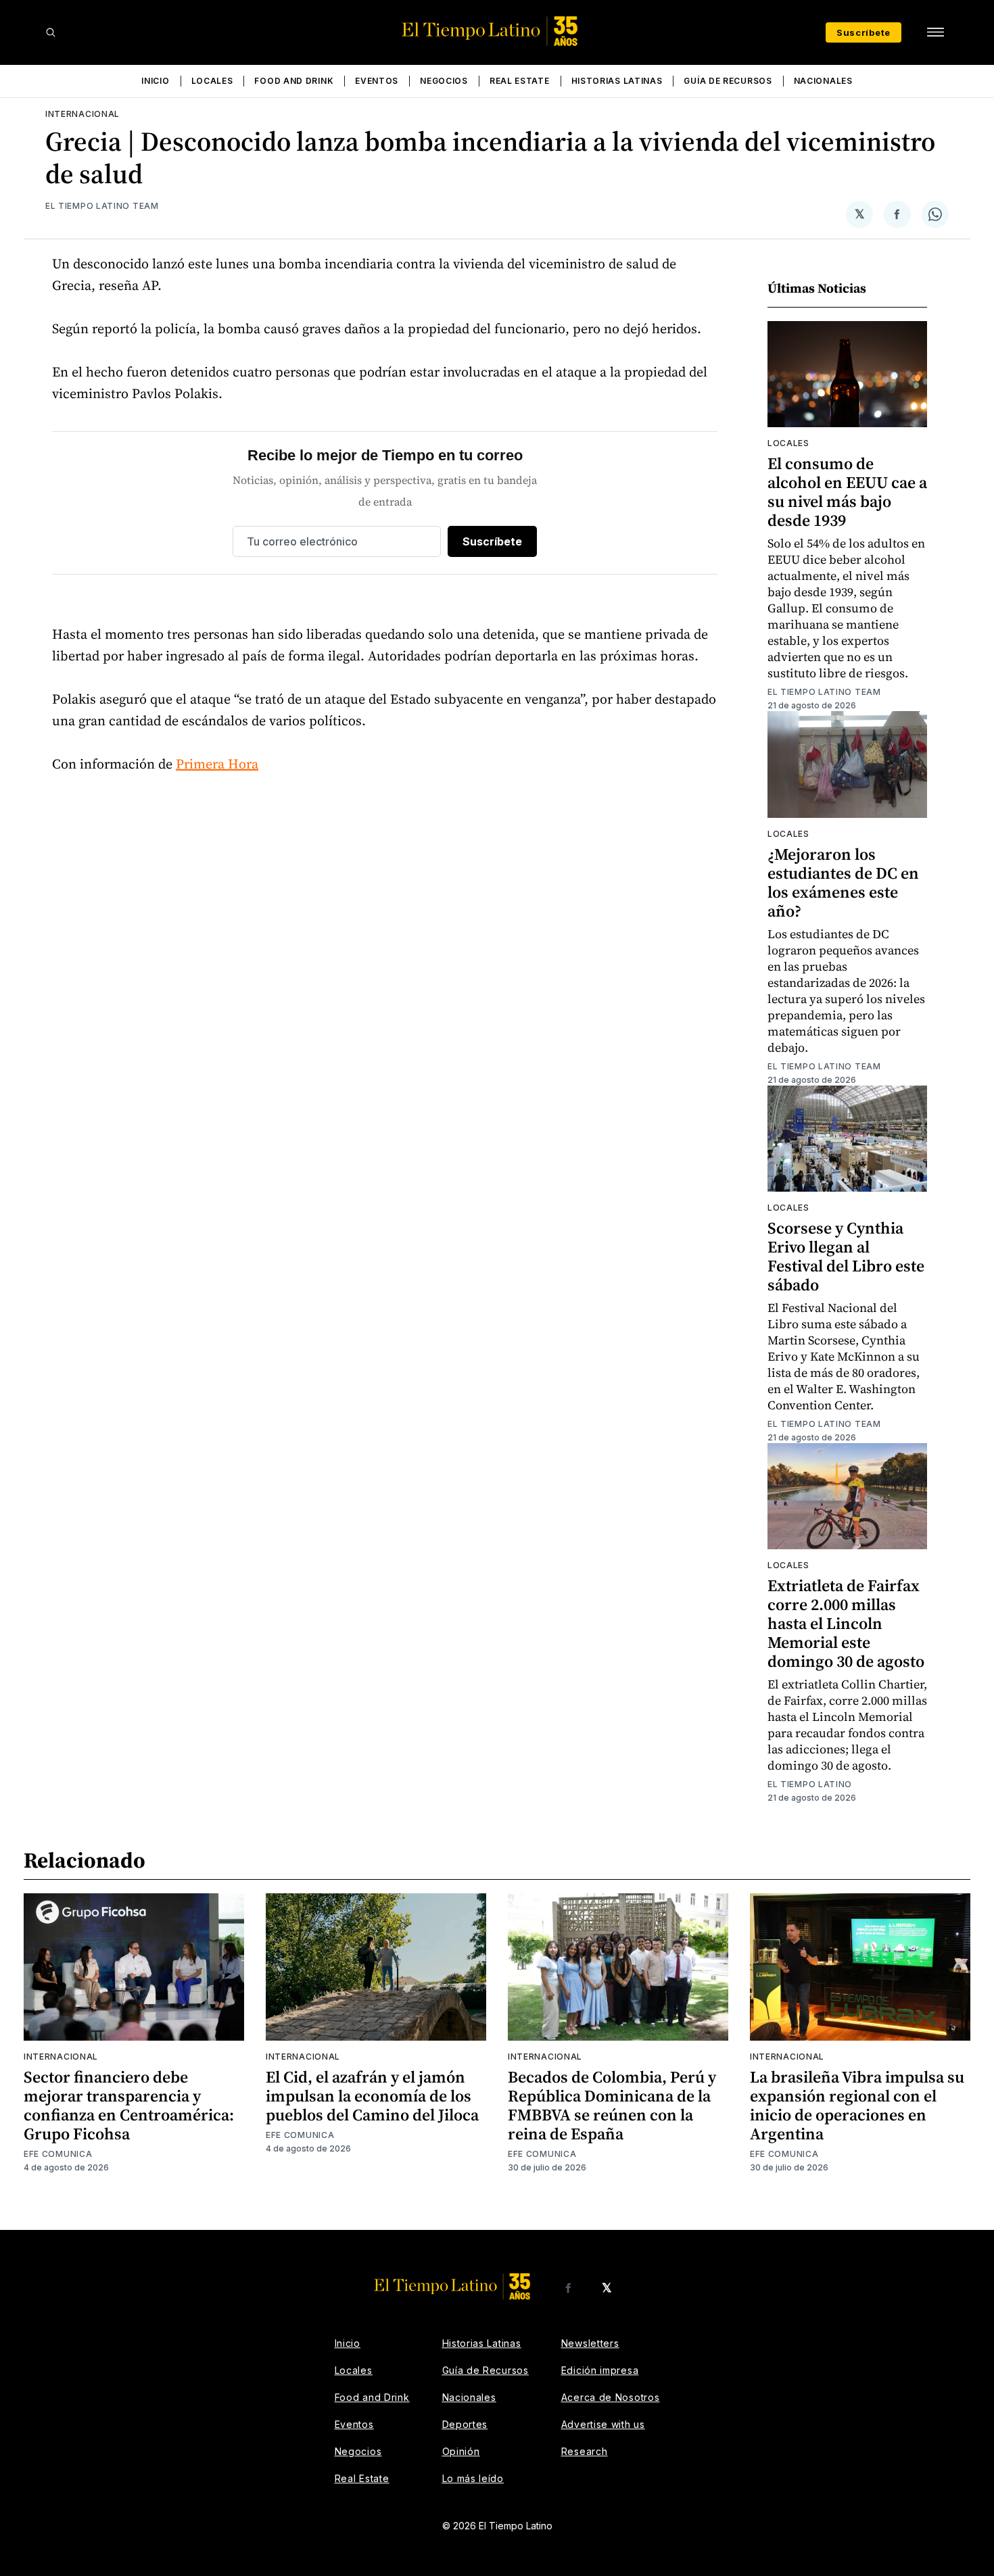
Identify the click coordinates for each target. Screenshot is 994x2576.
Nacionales (823, 81)
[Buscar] (51, 32)
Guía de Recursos (728, 81)
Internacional (82, 114)
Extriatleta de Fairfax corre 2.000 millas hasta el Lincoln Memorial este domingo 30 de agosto (846, 1623)
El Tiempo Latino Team (102, 206)
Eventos (377, 81)
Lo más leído (473, 2478)
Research (585, 2451)
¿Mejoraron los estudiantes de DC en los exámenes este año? (843, 882)
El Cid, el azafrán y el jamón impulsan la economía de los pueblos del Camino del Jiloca (372, 2096)
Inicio (155, 81)
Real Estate (520, 81)
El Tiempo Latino (810, 1784)
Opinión (461, 2451)
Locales (212, 81)
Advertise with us (603, 2424)
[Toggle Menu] (935, 32)
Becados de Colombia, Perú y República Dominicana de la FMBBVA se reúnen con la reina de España (612, 2105)
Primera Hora (217, 764)
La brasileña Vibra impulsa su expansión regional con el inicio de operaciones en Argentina (857, 2105)
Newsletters (590, 2343)
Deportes (465, 2424)
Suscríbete (863, 32)
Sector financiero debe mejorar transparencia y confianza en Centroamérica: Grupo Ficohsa (129, 2105)
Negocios (444, 81)
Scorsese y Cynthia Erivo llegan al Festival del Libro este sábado (846, 1256)
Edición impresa (600, 2370)
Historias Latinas (617, 81)
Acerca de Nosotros (611, 2397)
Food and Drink (294, 81)
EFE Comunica (58, 2154)
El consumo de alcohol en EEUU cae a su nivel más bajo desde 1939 (847, 492)
